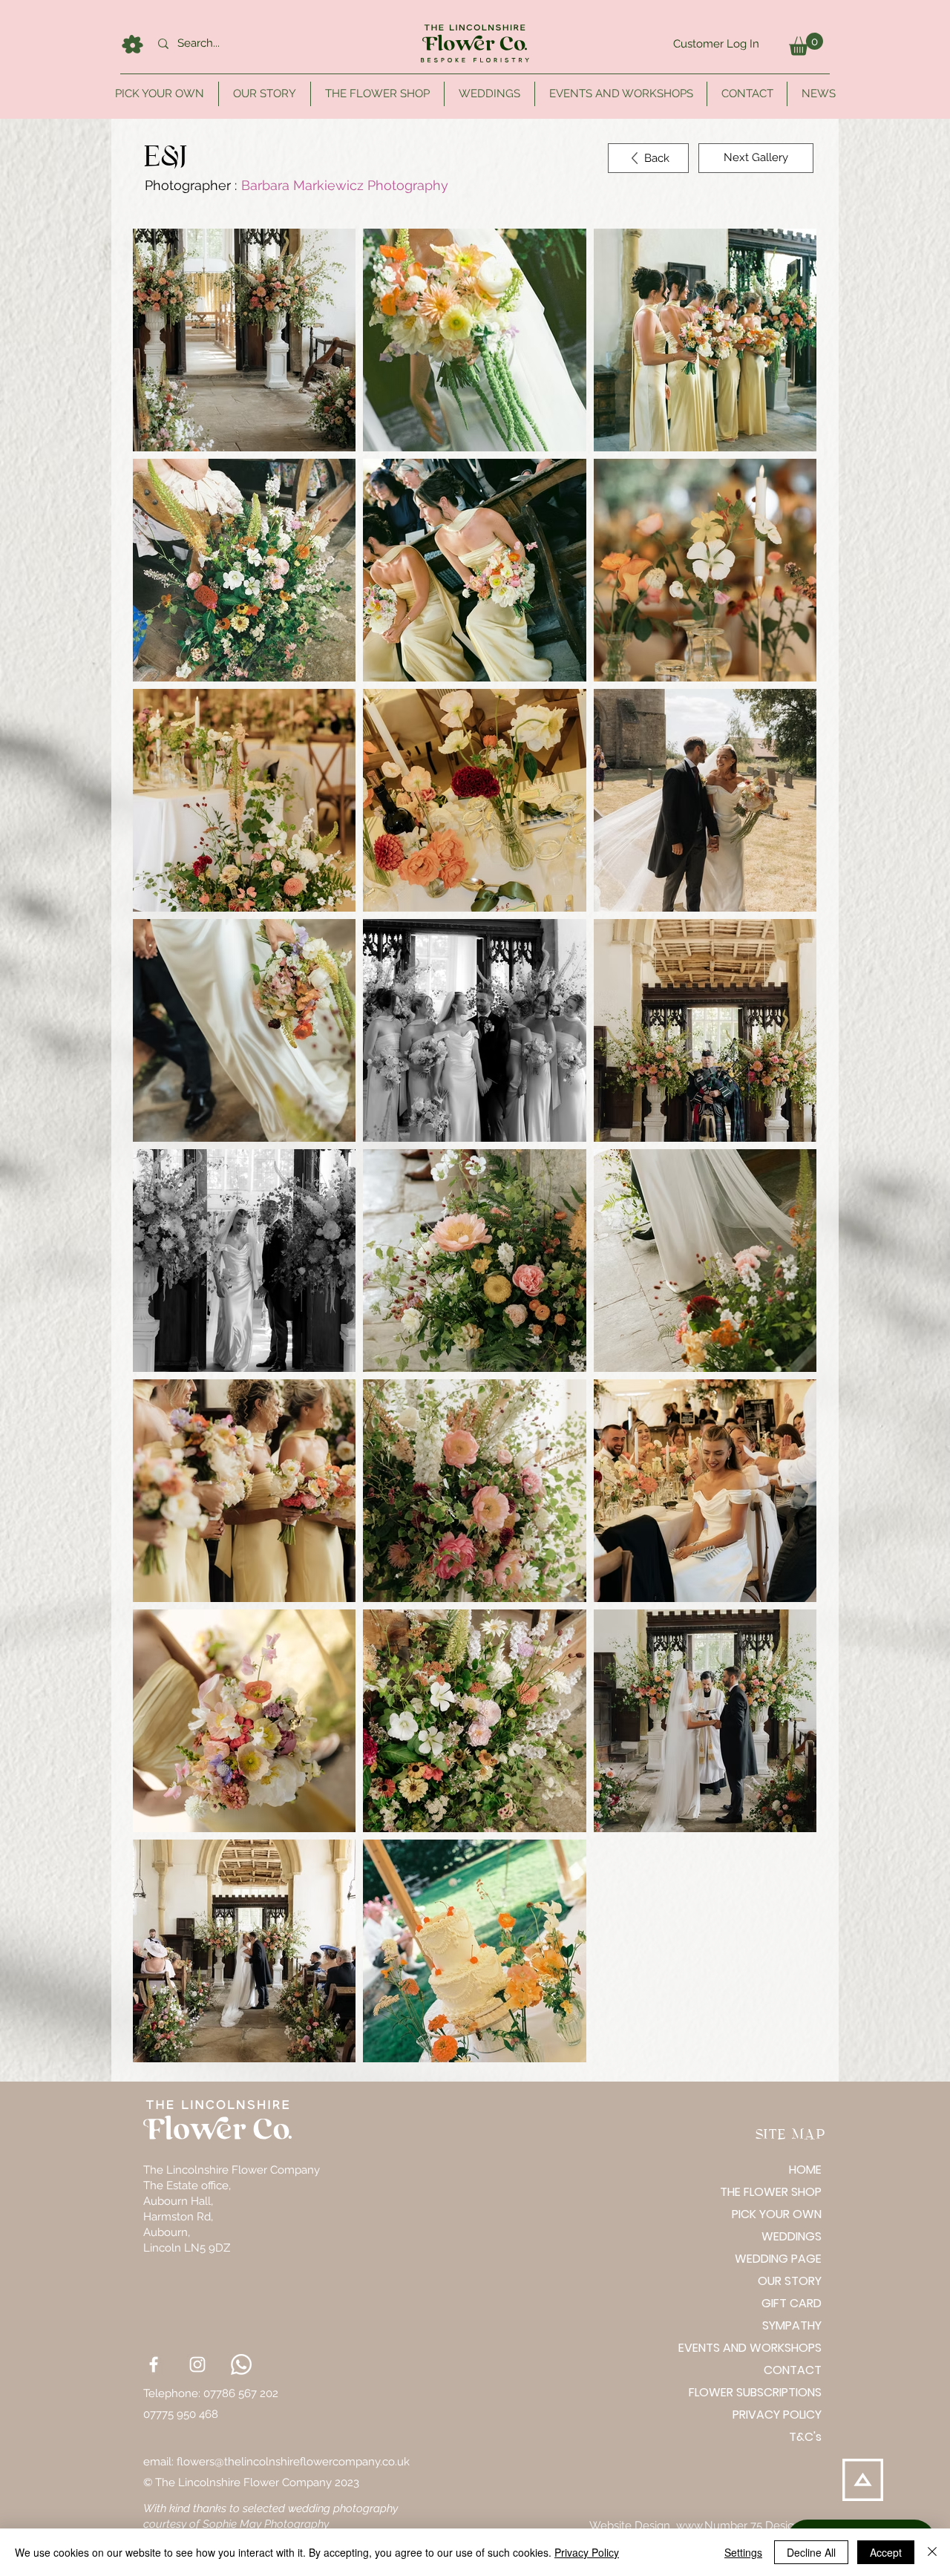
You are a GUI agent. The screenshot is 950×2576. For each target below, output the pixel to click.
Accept (886, 2552)
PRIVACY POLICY (777, 2415)
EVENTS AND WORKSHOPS (769, 2348)
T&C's (805, 2437)
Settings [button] (743, 2552)
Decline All (811, 2552)
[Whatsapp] (241, 2364)
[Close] (932, 2552)
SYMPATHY (792, 2325)
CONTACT (793, 2370)
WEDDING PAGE (778, 2259)
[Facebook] (154, 2364)
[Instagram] (197, 2364)
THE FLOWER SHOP (771, 2192)
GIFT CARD (792, 2303)
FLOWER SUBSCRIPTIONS (769, 2392)
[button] (806, 44)
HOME (805, 2170)
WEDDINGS (792, 2236)
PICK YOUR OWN (777, 2214)
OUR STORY (790, 2281)
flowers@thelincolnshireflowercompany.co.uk (293, 2462)
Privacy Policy (587, 2552)
